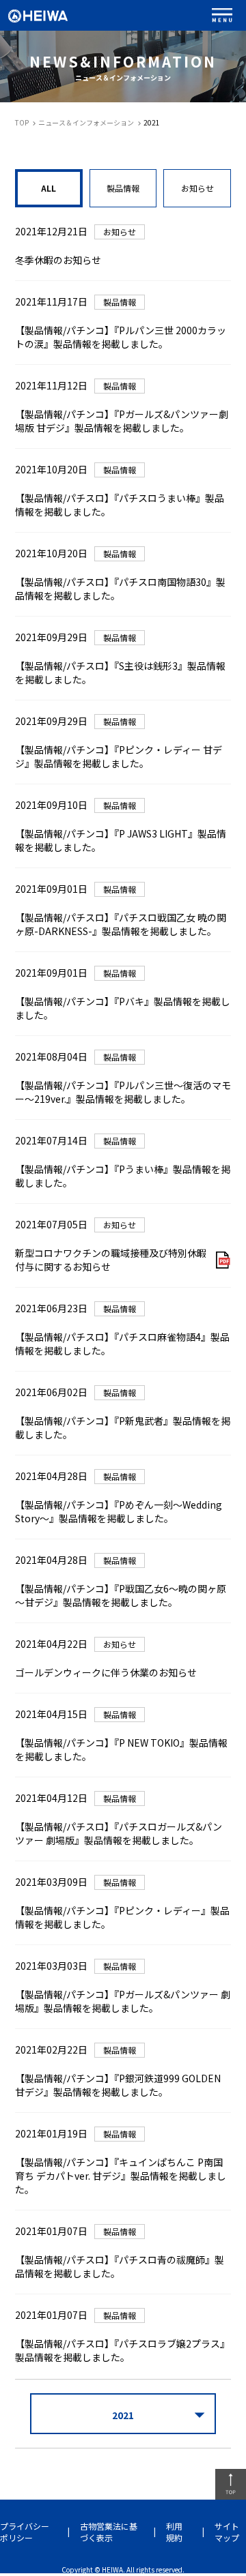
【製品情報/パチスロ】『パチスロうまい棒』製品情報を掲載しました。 (120, 505)
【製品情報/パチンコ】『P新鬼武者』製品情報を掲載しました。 (123, 1427)
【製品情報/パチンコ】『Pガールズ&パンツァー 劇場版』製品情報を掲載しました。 (123, 2001)
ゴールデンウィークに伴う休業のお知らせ (106, 1672)
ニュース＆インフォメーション (86, 122)
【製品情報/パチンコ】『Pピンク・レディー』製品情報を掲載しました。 (122, 1917)
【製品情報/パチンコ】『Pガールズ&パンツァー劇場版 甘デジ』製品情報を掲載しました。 (122, 421)
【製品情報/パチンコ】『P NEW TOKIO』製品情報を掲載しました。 (121, 1749)
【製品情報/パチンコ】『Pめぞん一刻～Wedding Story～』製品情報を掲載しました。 (119, 1511)
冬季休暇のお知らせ (58, 260)
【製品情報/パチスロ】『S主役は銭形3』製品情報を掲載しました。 (120, 672)
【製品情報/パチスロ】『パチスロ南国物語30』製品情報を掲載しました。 (120, 589)
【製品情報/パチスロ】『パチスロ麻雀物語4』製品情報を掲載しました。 (122, 1344)
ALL (49, 188)
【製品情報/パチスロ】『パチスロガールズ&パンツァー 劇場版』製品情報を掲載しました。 (119, 1833)
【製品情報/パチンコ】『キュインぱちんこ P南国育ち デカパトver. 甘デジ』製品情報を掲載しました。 (121, 2176)
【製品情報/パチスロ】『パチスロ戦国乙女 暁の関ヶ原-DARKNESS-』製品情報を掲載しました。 (121, 924)
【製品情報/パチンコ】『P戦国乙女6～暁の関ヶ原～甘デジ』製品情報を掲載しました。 (121, 1595)
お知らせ (197, 188)
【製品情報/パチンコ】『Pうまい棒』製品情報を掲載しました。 (123, 1176)
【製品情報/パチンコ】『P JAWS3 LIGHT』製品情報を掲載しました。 (121, 840)
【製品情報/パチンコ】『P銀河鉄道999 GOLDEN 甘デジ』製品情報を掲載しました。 (118, 2085)
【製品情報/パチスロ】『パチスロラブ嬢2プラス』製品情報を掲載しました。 (122, 2350)
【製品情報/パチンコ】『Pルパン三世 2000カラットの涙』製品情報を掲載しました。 (121, 337)
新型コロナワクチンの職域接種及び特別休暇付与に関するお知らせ (111, 1260)
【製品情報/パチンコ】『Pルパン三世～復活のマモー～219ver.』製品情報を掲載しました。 (123, 1092)
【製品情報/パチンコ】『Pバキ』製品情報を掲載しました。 (123, 1008)
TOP (22, 122)
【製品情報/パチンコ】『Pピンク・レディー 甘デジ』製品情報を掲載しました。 (119, 756)
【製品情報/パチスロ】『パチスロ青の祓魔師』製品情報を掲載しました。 (120, 2266)
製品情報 (123, 188)
